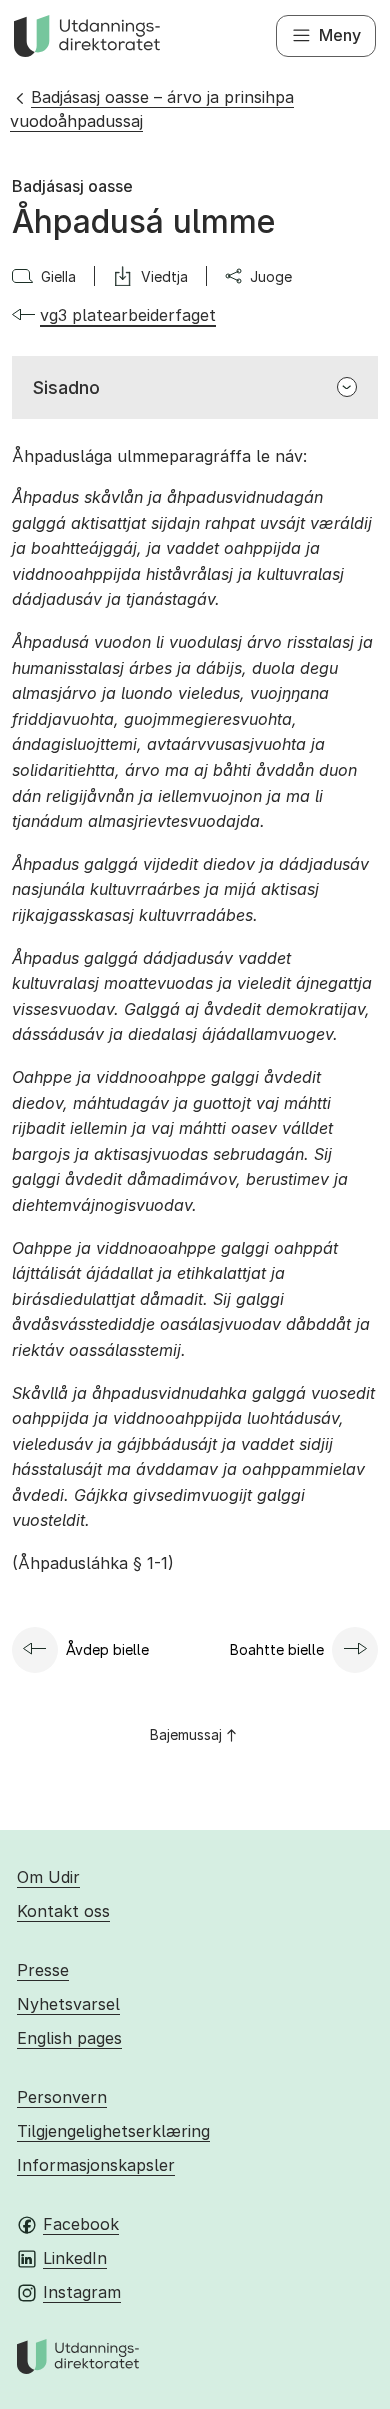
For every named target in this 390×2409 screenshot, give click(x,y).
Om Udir (48, 1877)
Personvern (62, 2097)
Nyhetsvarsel (68, 2004)
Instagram (82, 2292)
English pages (69, 2038)
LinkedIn (75, 2258)
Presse (43, 1970)
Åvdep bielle (107, 1649)
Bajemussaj (186, 1734)
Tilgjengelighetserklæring (113, 2131)
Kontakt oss (63, 1911)
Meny (340, 35)
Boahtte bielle (277, 1649)
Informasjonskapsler (96, 2165)
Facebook (81, 2224)
